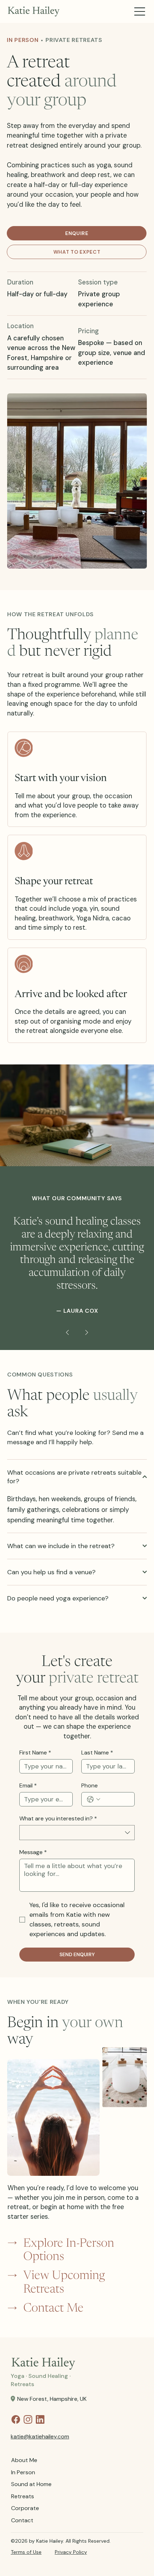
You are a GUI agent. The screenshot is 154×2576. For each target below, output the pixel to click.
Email (28, 1786)
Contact (22, 2520)
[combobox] (77, 1833)
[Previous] (67, 1332)
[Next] (87, 1332)
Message (33, 1852)
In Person (23, 2472)
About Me (24, 2460)
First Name (35, 1753)
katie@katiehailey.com (40, 2436)
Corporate (25, 2508)
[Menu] (140, 12)
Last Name (97, 1753)
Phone (90, 1786)
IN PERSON (23, 40)
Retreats (23, 2496)
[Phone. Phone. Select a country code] (94, 1799)
